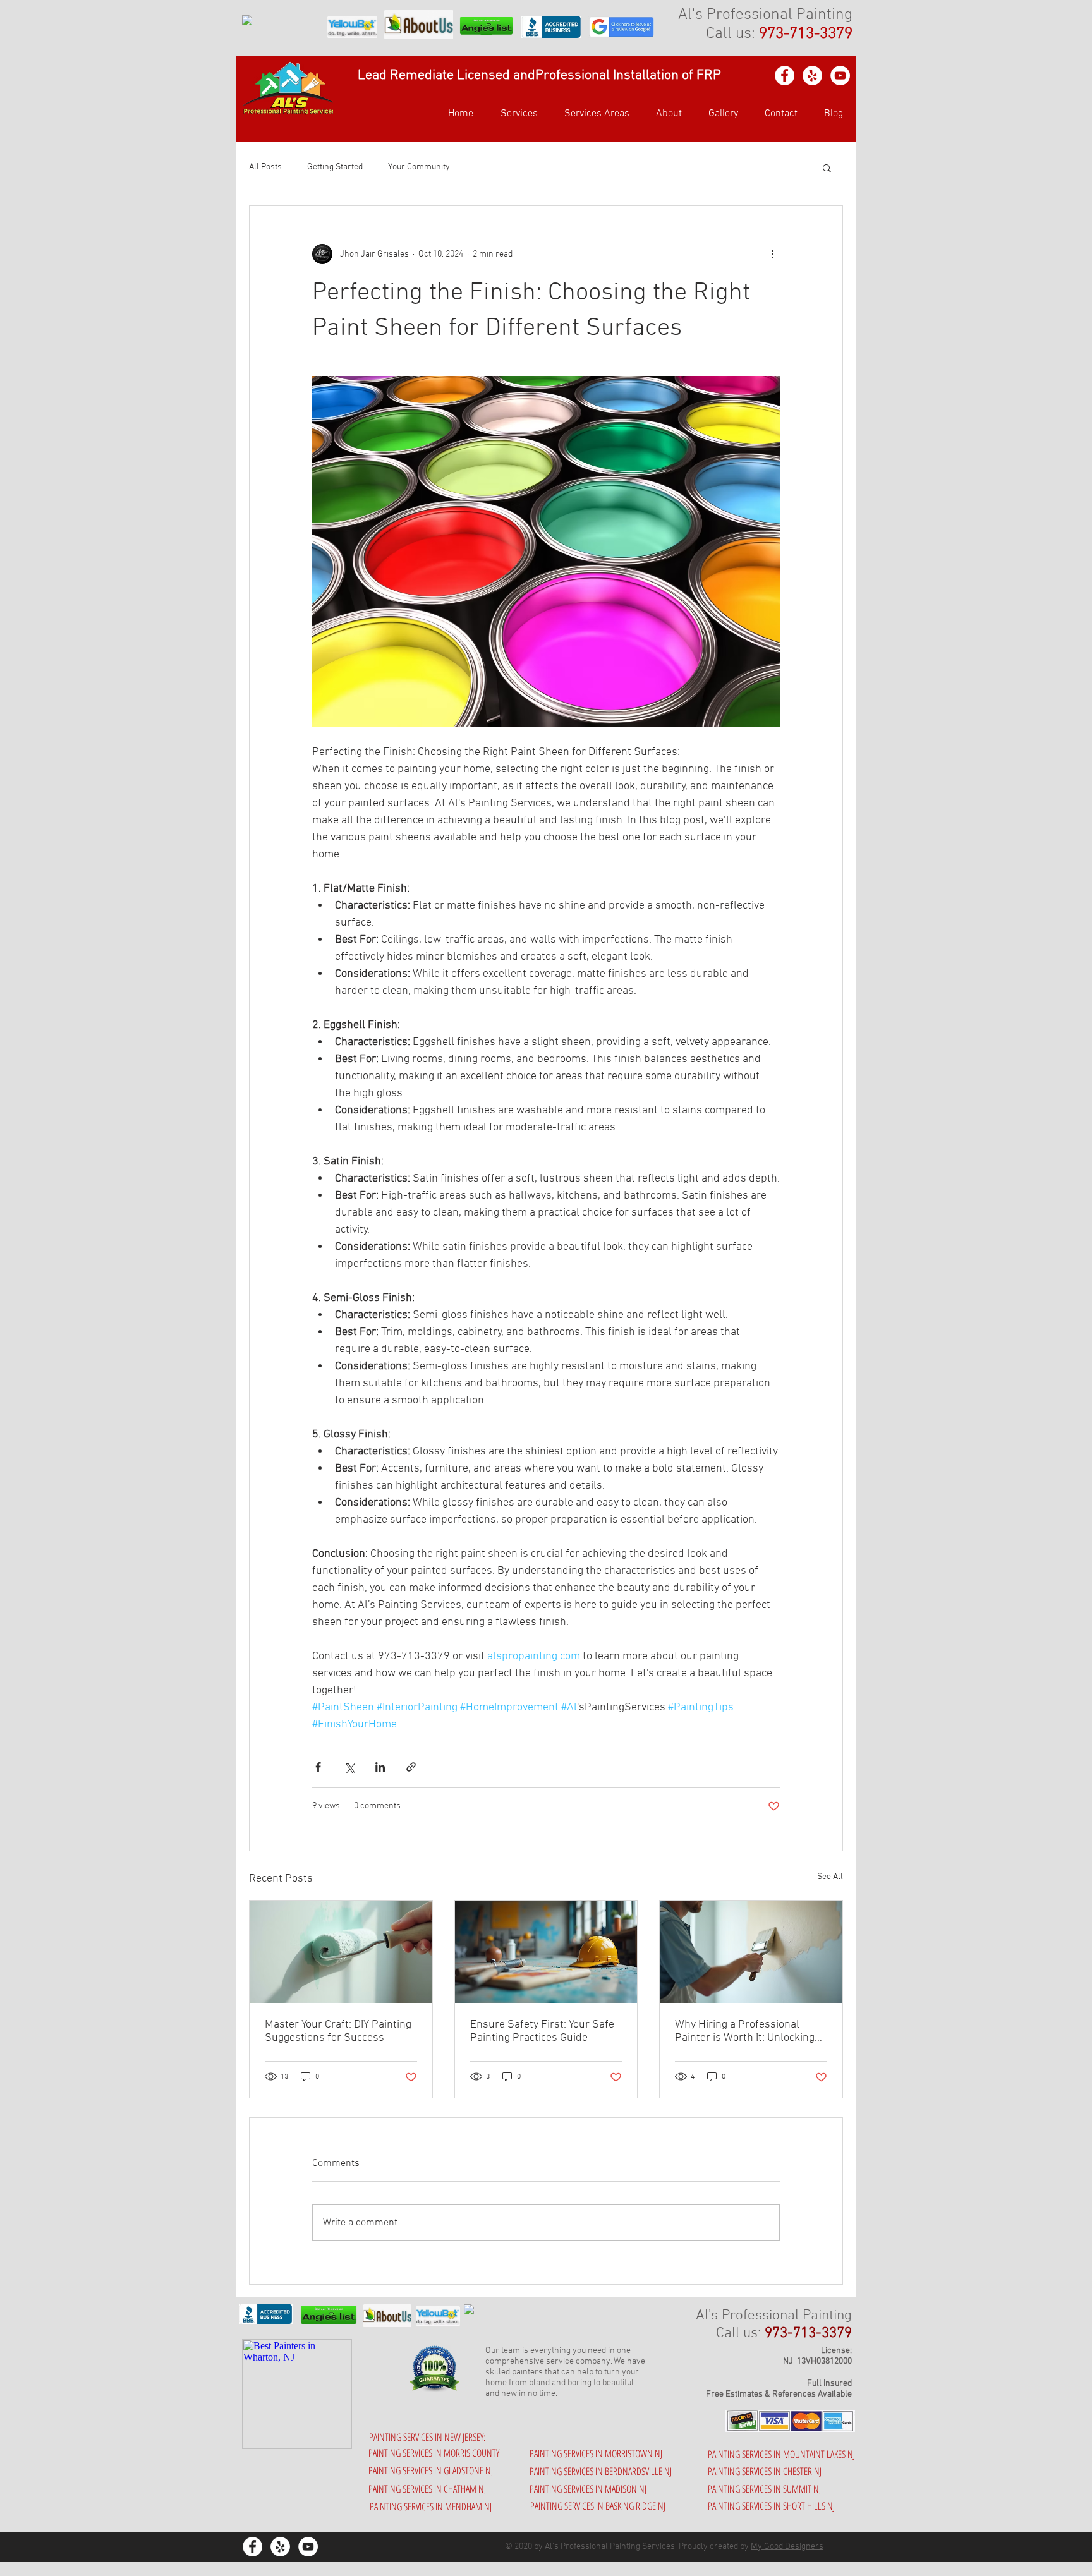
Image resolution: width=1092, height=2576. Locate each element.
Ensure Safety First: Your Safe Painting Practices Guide (542, 2031)
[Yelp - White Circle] (812, 76)
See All (830, 1877)
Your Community (419, 167)
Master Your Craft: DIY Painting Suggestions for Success (338, 2031)
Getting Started (335, 167)
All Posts (265, 167)
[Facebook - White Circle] (785, 76)
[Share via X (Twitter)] (349, 1767)
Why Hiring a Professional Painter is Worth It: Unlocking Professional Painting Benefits (748, 2031)
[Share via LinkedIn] (380, 1767)
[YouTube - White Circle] (840, 76)
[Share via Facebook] (318, 1767)
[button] (593, 114)
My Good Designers (787, 2547)
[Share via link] (411, 1767)
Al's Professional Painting (765, 15)
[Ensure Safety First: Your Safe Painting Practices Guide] (546, 1952)
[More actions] (772, 254)
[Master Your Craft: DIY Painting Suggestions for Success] (341, 1952)
